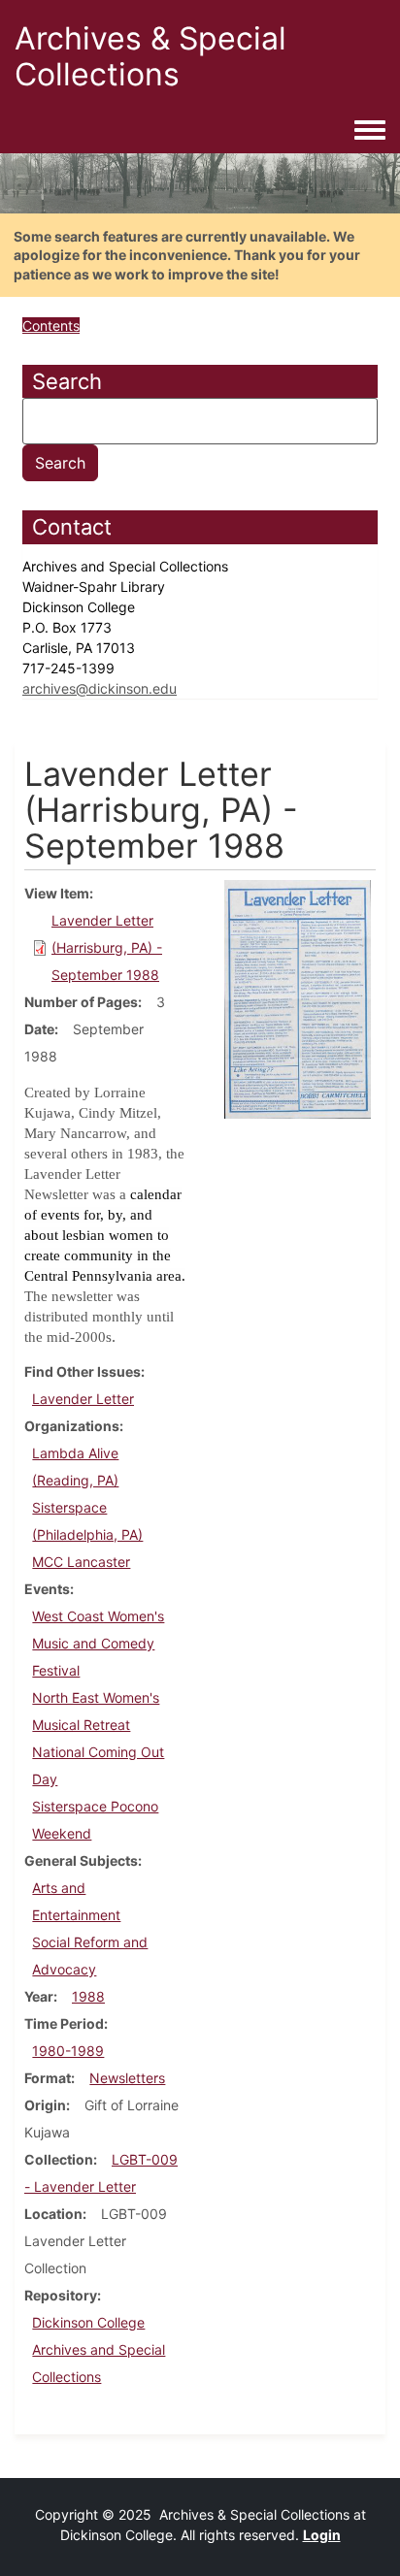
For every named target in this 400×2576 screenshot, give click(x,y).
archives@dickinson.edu (100, 688)
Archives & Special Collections (150, 56)
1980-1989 (68, 2051)
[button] (298, 998)
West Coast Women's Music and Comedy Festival (98, 1643)
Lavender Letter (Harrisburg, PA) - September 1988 (107, 947)
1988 (88, 1996)
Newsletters (127, 2078)
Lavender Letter (83, 1399)
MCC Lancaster (81, 1562)
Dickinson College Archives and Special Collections (99, 2349)
